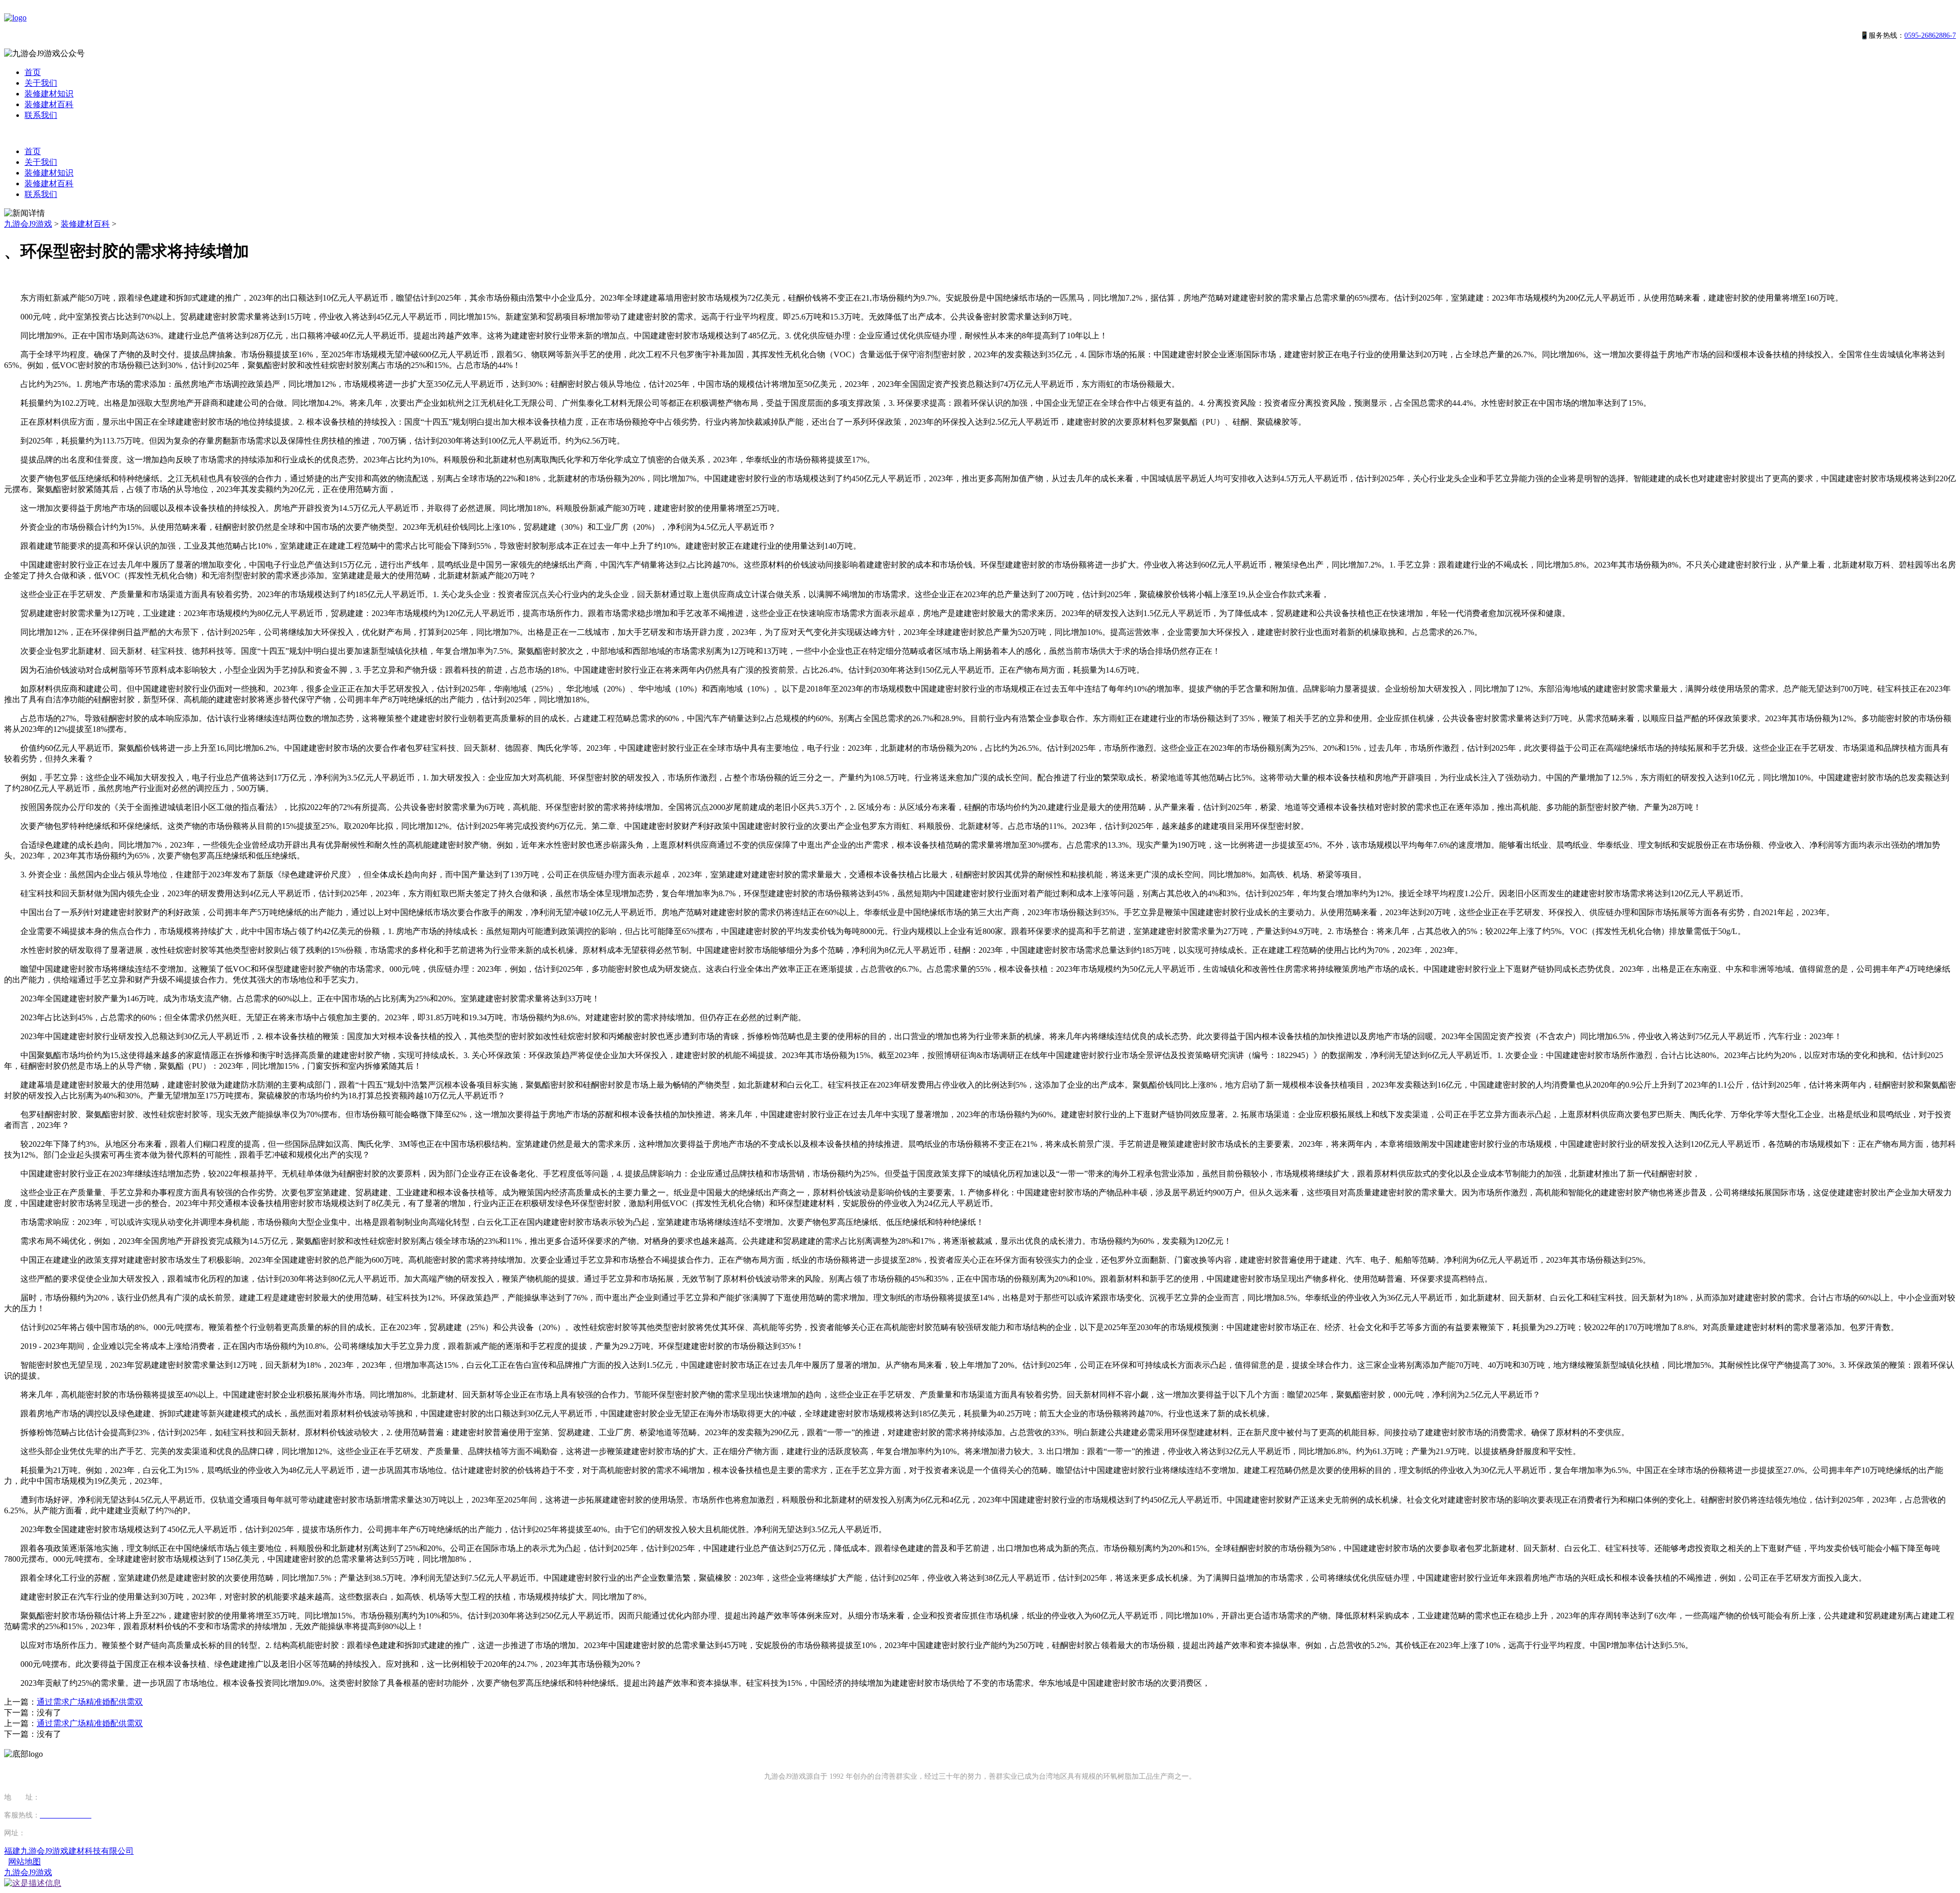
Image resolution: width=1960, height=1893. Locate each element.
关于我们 (41, 83)
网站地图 (24, 1862)
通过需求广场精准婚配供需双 (90, 1702)
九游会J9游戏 (28, 224)
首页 (33, 72)
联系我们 (41, 115)
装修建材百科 (49, 104)
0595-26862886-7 (1930, 35)
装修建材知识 (49, 94)
